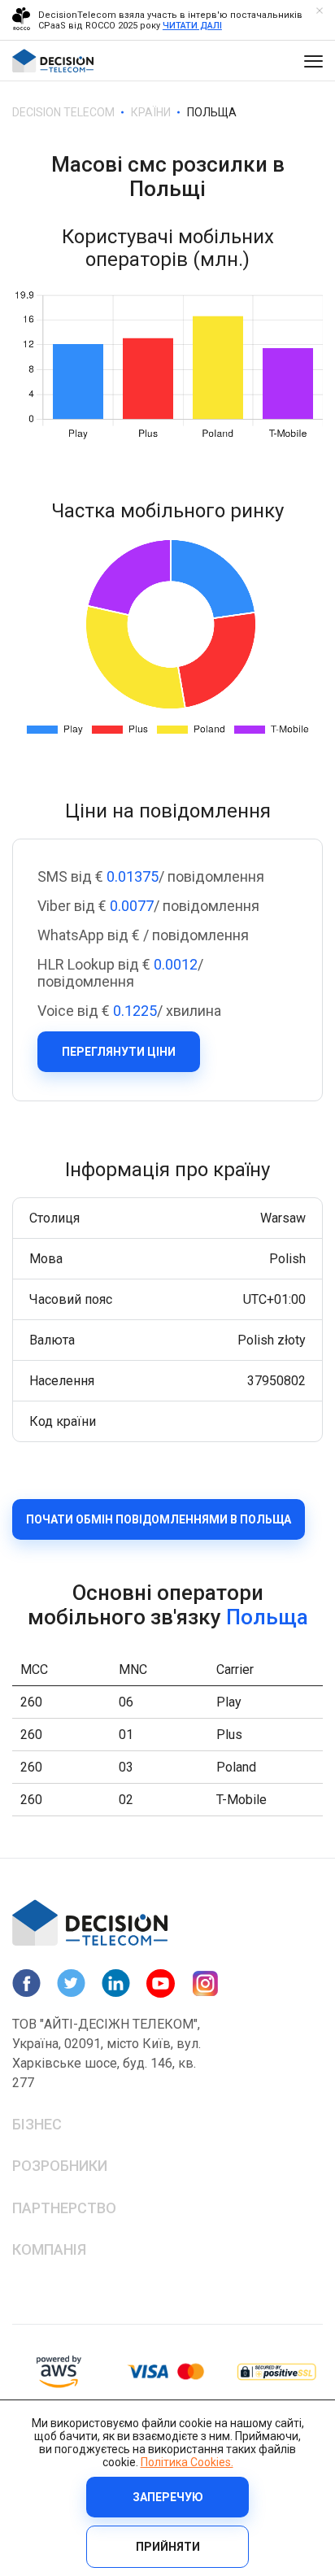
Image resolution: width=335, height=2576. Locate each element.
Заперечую (168, 2497)
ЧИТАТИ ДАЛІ (192, 26)
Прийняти (168, 2547)
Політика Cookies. (187, 2462)
